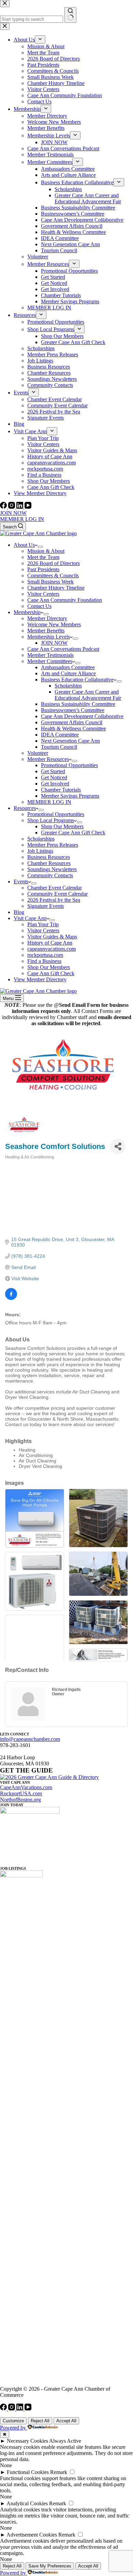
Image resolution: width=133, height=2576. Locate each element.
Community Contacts (50, 875)
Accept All (66, 2421)
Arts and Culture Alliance (68, 673)
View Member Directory (40, 979)
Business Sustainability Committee (78, 704)
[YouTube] (28, 507)
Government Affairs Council (72, 722)
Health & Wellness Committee (73, 728)
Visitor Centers (43, 594)
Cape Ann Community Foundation (65, 600)
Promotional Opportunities (69, 765)
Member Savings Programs (70, 796)
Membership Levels (49, 637)
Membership (27, 612)
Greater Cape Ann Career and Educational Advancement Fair (88, 695)
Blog (19, 912)
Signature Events (46, 906)
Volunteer (38, 753)
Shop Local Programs (51, 820)
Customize (13, 2421)
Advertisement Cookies (32, 2535)
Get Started (53, 771)
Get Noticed (54, 777)
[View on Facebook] (11, 1298)
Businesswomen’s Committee (73, 710)
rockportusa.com (45, 955)
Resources (25, 808)
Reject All (40, 2421)
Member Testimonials (50, 655)
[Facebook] (4, 507)
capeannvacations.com (51, 949)
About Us (24, 545)
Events (21, 882)
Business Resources (49, 857)
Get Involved (55, 784)
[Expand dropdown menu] (40, 547)
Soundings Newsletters (52, 869)
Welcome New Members (54, 624)
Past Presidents (43, 569)
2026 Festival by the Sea (54, 900)
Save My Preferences (50, 2566)
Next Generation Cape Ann (70, 741)
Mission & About (46, 551)
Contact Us (39, 606)
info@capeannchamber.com (30, 1739)
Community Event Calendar (57, 894)
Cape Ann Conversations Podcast (63, 649)
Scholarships (68, 686)
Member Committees (50, 661)
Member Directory (47, 618)
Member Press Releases (53, 845)
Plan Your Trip (43, 924)
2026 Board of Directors (54, 563)
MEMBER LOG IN (22, 519)
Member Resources (48, 759)
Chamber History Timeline (56, 588)
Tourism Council (59, 747)
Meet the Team (43, 557)
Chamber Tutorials (61, 790)
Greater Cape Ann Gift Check (73, 833)
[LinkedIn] (20, 507)
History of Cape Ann (50, 943)
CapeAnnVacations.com (26, 1787)
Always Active (65, 2441)
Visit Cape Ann (30, 918)
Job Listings (40, 851)
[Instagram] (12, 507)
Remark (59, 2472)
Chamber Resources (49, 863)
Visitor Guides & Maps (52, 937)
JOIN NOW (13, 513)
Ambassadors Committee (68, 667)
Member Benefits (46, 631)
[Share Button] (118, 1146)
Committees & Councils (53, 575)
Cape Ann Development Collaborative (82, 716)
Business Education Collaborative (77, 680)
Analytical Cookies (27, 2503)
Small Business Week (50, 582)
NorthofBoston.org (20, 1800)
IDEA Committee (60, 735)
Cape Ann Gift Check (51, 973)
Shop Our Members (62, 826)
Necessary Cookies (27, 2441)
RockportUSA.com (21, 1793)
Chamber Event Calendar (55, 888)
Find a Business (44, 961)
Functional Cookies (28, 2472)
